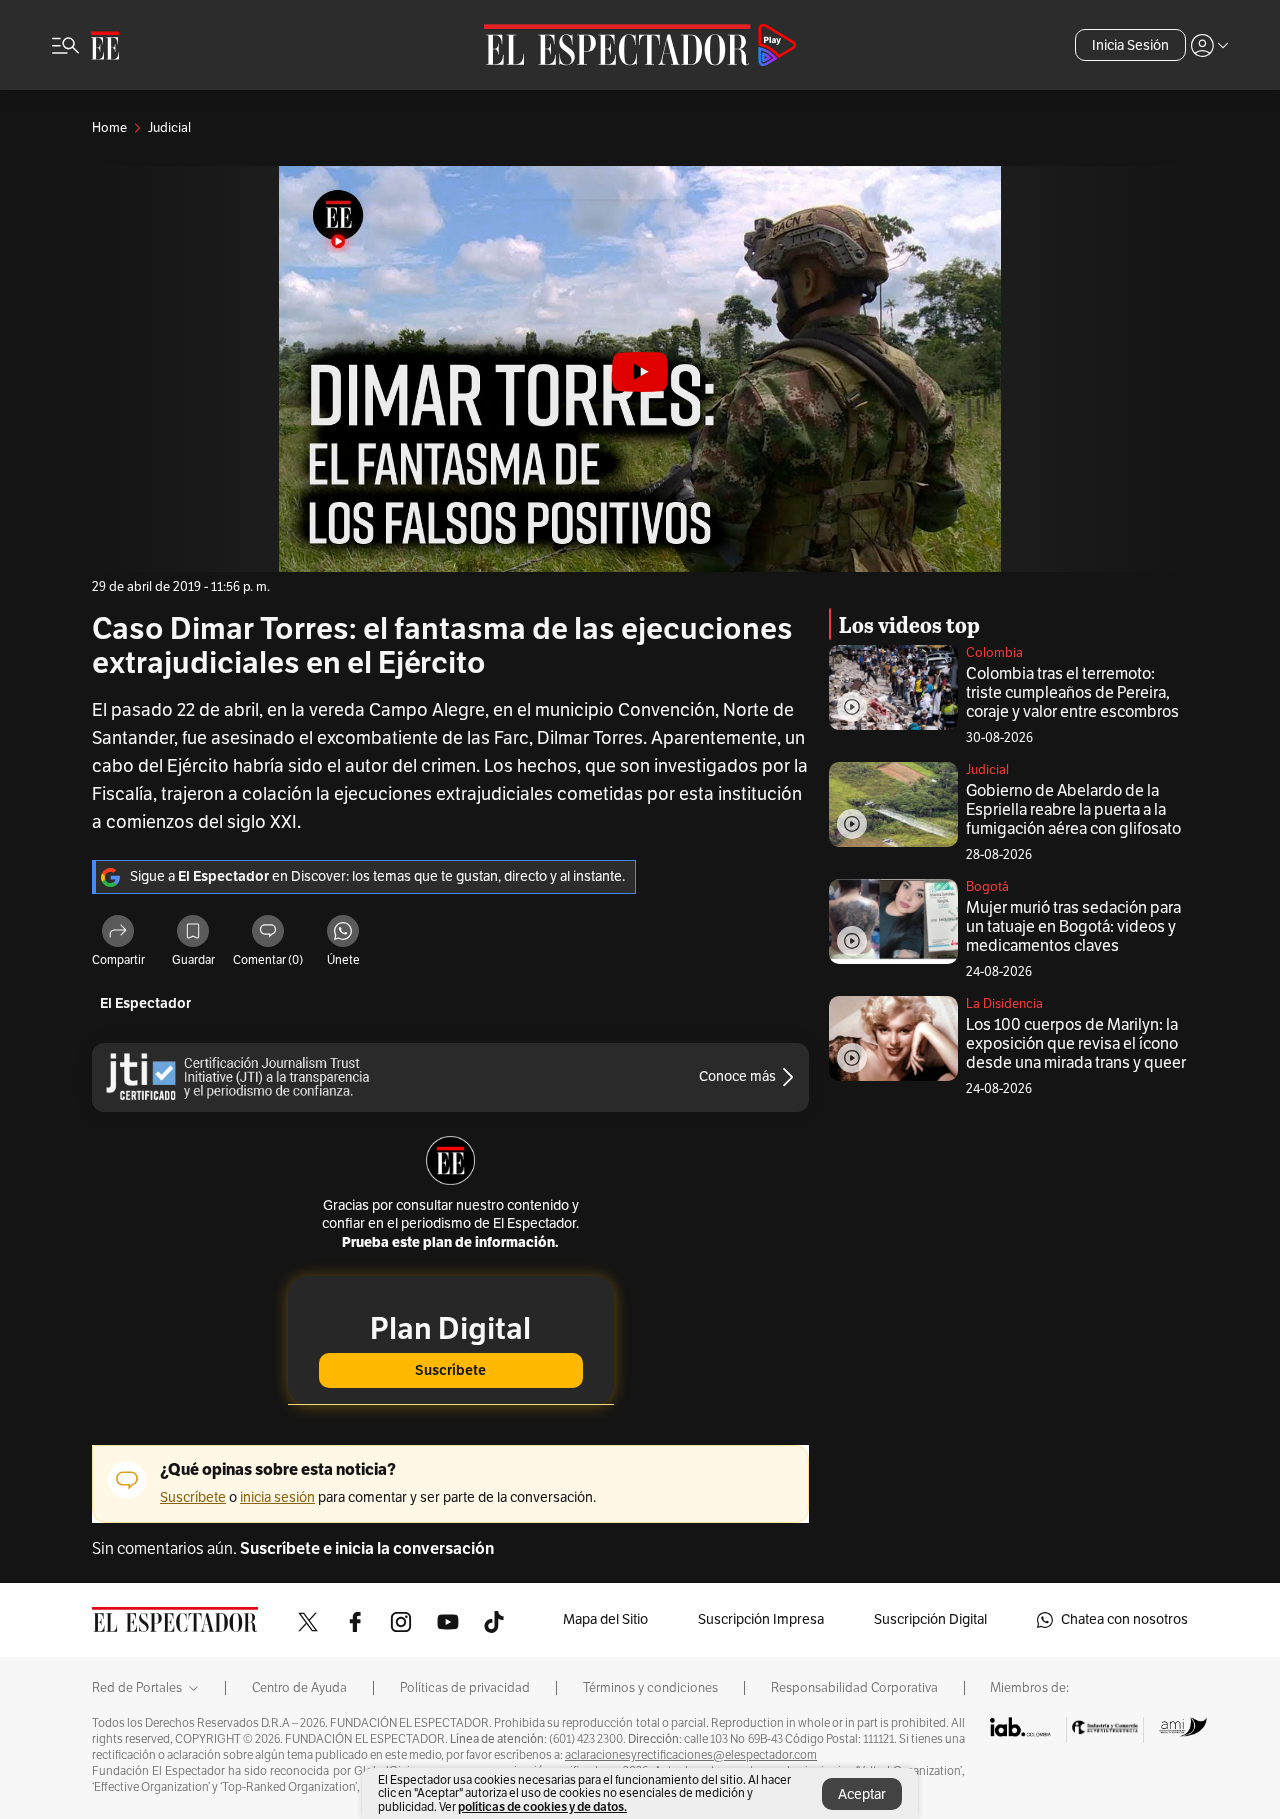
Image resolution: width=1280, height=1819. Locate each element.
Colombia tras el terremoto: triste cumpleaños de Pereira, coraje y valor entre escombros (1072, 693)
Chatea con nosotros (1124, 1619)
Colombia (994, 653)
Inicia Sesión (1130, 45)
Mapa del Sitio (605, 1619)
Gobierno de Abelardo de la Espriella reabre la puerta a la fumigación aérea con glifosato (1073, 810)
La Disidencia (1004, 1004)
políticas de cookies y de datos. (542, 1806)
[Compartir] (118, 934)
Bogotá (987, 887)
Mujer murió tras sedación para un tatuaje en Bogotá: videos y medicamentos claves (1073, 927)
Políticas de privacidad (465, 1688)
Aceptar (862, 1794)
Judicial (987, 770)
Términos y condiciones (650, 1688)
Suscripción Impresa (761, 1619)
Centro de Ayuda (299, 1688)
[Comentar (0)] (268, 934)
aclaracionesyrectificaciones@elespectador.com (691, 1755)
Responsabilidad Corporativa (854, 1688)
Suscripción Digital (930, 1619)
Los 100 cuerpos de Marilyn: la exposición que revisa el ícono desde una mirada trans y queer (1076, 1044)
